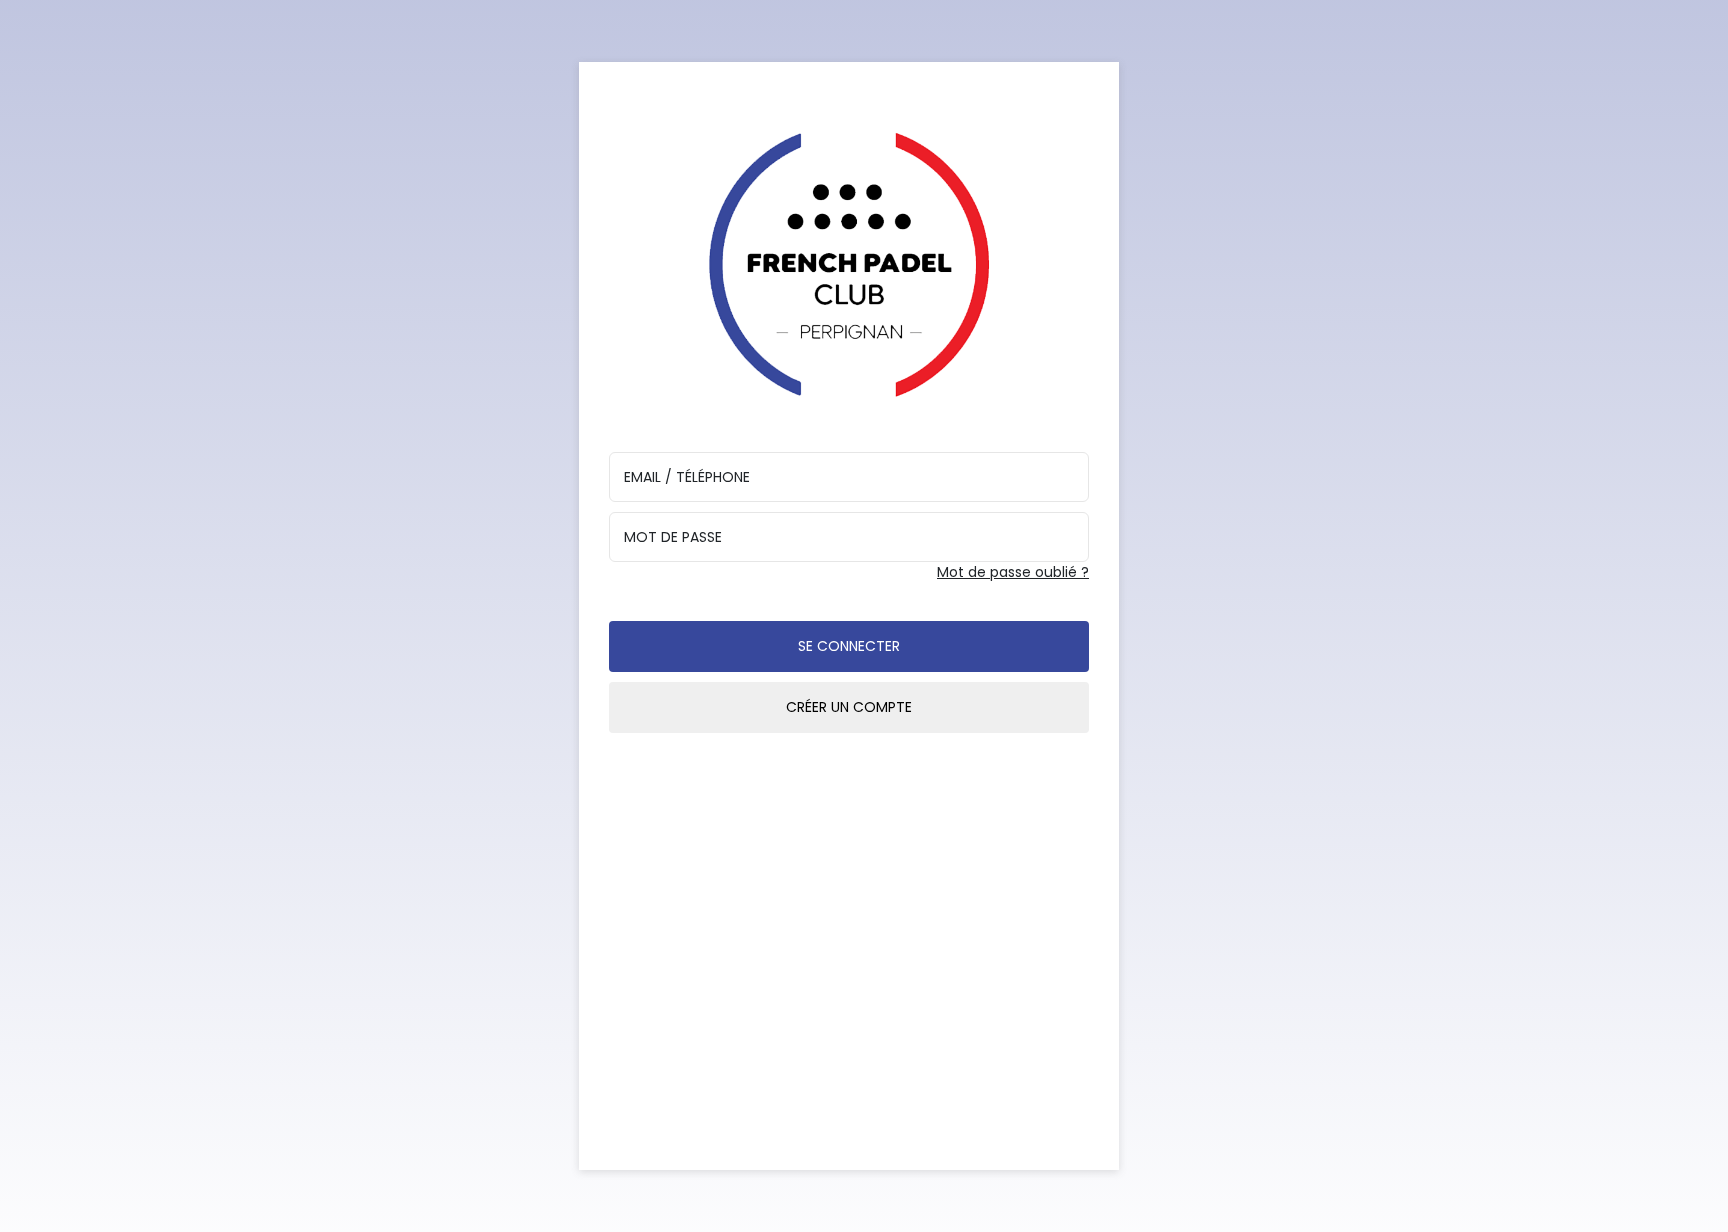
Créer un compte (849, 707)
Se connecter (849, 646)
